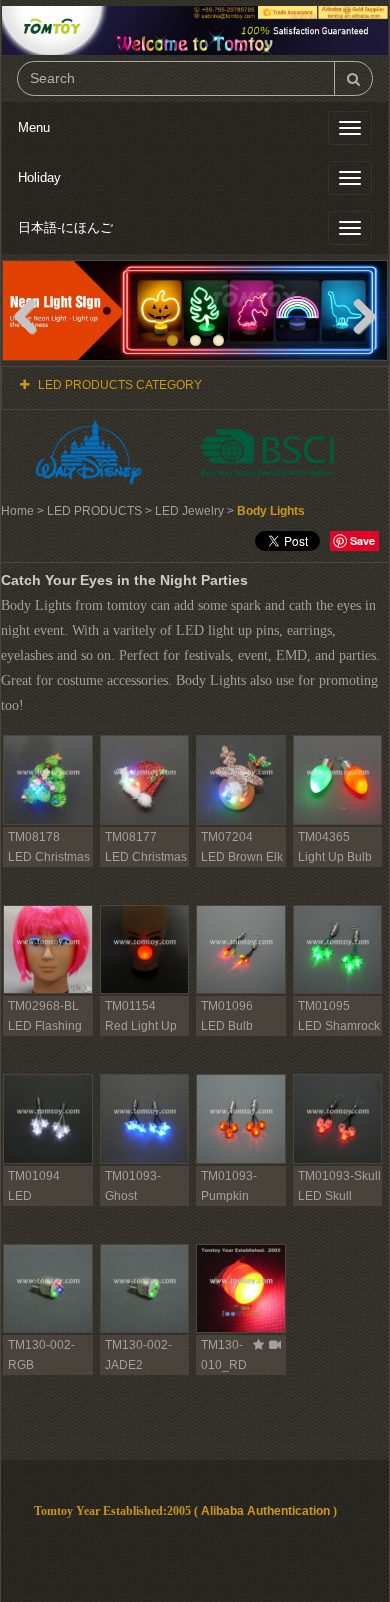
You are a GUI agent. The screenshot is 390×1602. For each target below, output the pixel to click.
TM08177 (131, 837)
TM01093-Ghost (133, 1186)
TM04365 (324, 837)
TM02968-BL (43, 1006)
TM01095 (324, 1006)
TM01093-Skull (339, 1176)
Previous (33, 315)
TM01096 (227, 1006)
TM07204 (227, 837)
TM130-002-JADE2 (138, 1355)
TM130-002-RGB (41, 1355)
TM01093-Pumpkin (229, 1186)
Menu (34, 127)
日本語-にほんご (65, 227)
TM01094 (34, 1176)
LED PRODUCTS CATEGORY (120, 385)
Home (17, 511)
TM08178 (34, 837)
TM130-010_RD (224, 1355)
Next (357, 315)
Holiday (39, 177)
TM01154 (130, 1006)
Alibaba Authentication (265, 1511)
